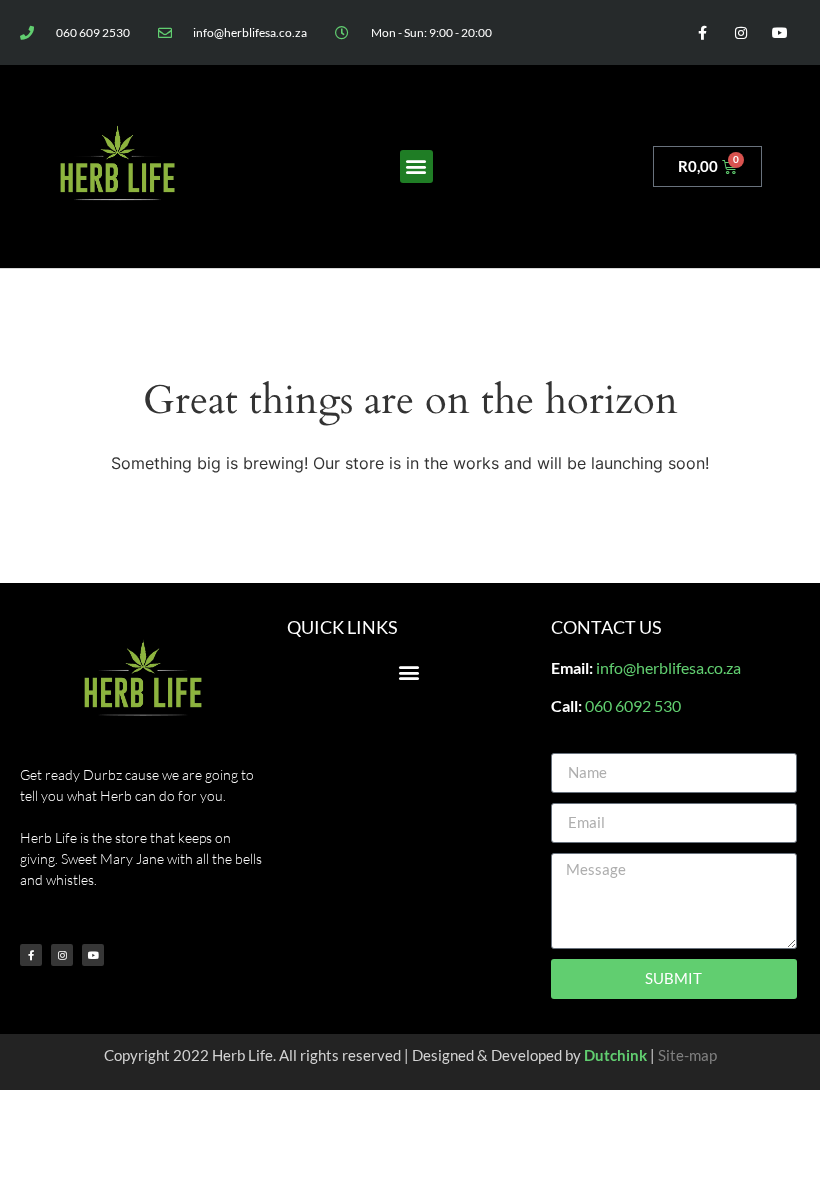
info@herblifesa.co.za (668, 667)
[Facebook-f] (701, 32)
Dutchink (615, 1055)
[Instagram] (741, 32)
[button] (416, 166)
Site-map (687, 1055)
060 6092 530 (633, 705)
